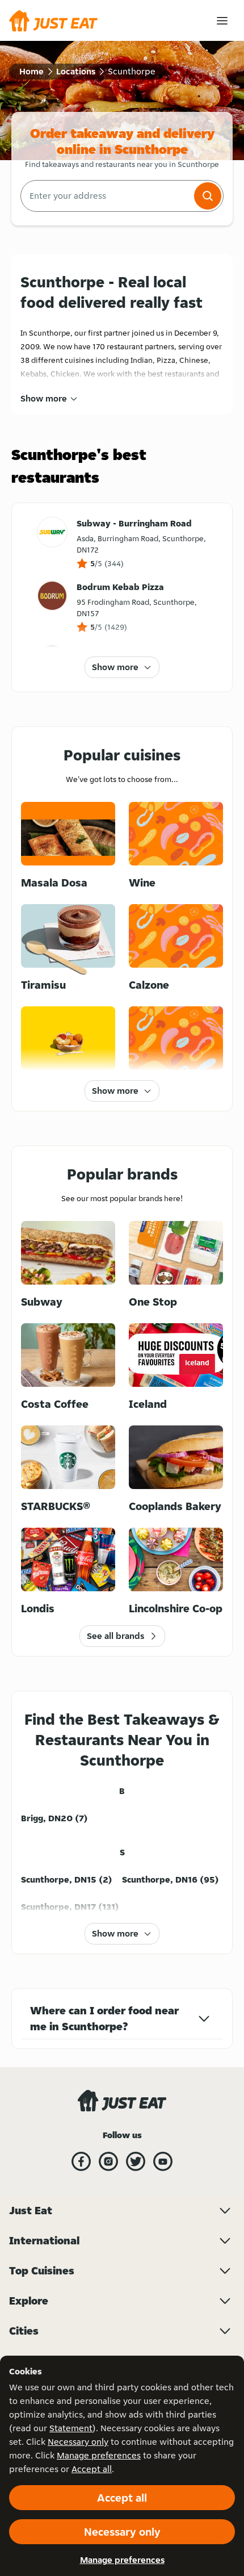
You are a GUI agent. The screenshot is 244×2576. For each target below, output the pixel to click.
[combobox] (106, 196)
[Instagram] (108, 2161)
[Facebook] (81, 2161)
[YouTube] (163, 2161)
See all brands (115, 1636)
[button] (208, 196)
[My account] (222, 21)
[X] (136, 2161)
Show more (44, 398)
